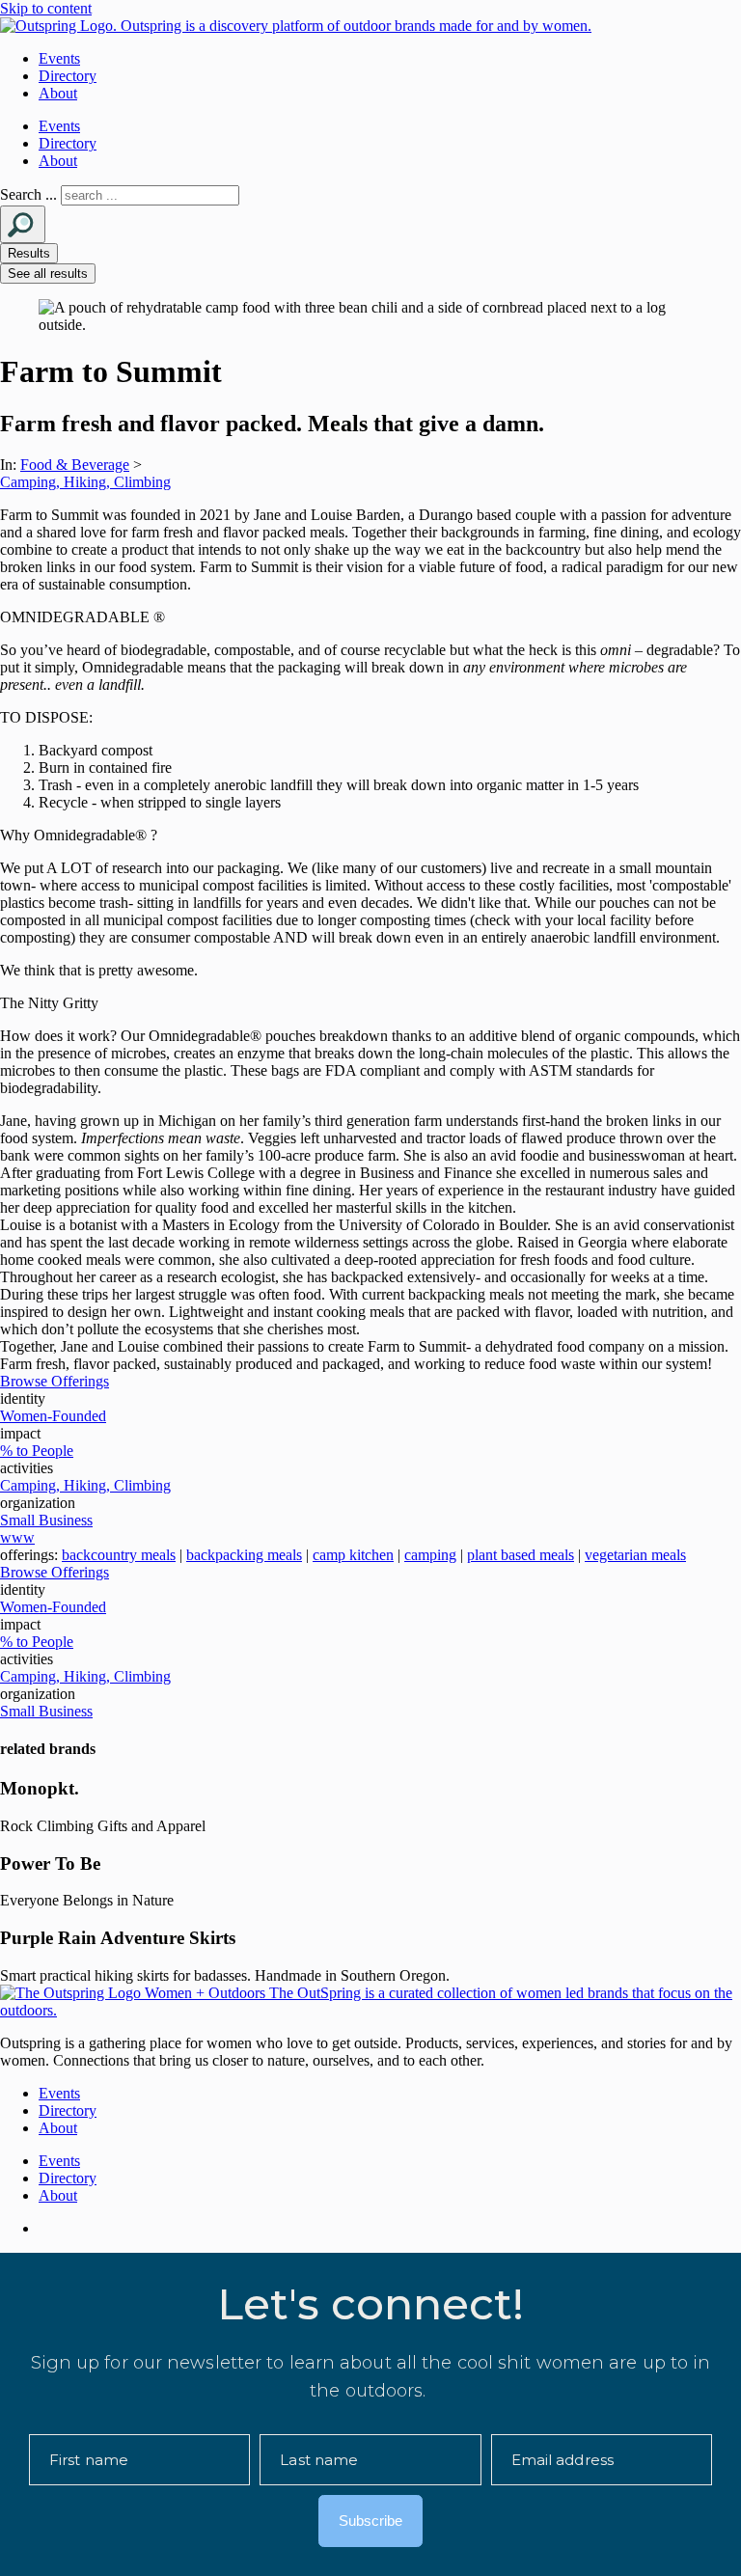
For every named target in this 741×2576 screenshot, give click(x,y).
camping (430, 1555)
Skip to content (46, 8)
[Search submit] (23, 224)
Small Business (46, 1520)
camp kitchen (353, 1555)
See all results (48, 274)
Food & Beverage (75, 465)
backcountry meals (119, 1555)
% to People (37, 1451)
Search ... (28, 194)
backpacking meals (244, 1555)
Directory (68, 76)
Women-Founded (53, 1416)
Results (29, 253)
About (58, 93)
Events (59, 58)
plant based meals (521, 1555)
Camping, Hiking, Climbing (85, 482)
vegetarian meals (635, 1555)
